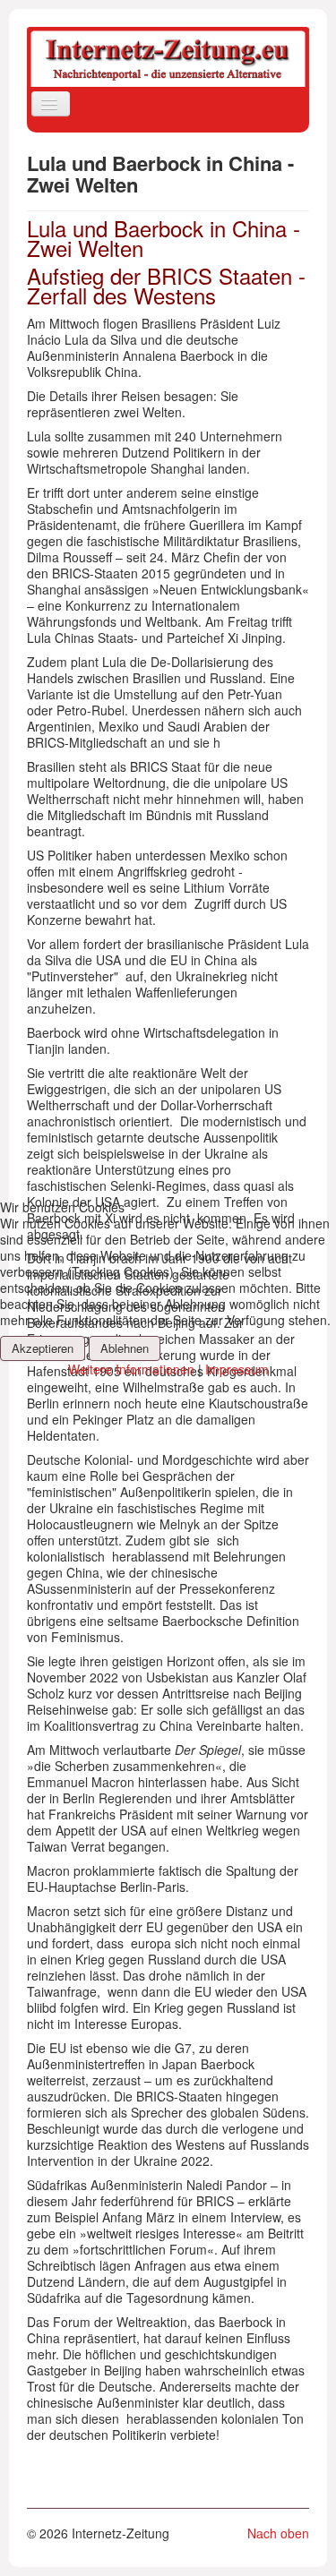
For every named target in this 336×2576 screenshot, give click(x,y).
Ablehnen (125, 1348)
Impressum (237, 1369)
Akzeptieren (43, 1348)
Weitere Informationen (131, 1369)
